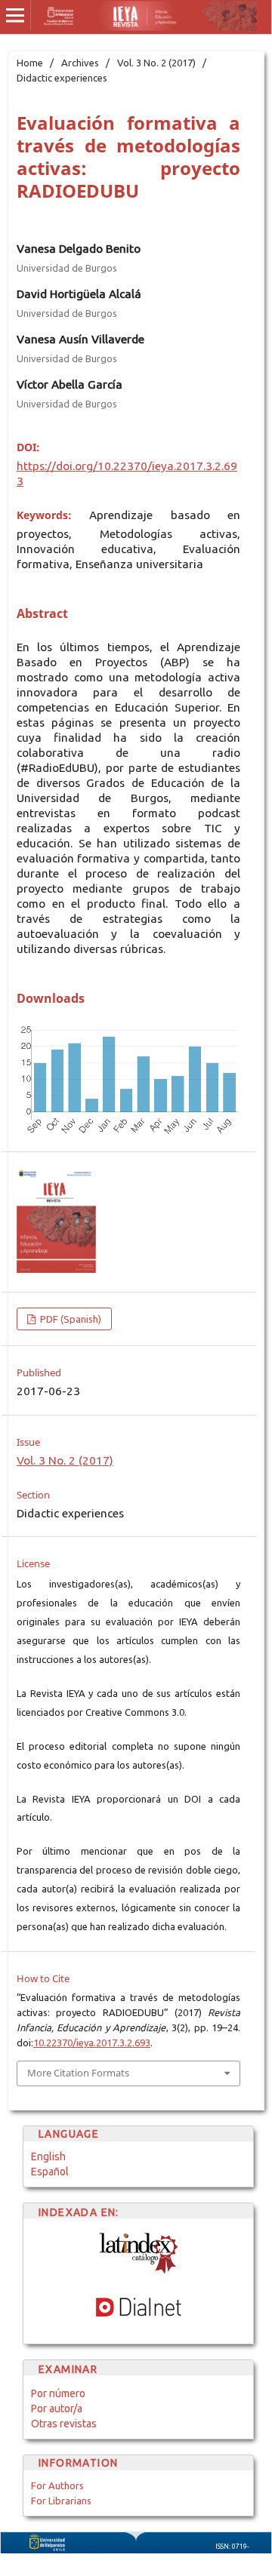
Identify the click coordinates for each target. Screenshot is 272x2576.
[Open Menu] (15, 15)
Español (50, 2172)
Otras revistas (64, 2424)
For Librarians (61, 2501)
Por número (58, 2393)
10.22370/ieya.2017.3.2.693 (92, 2043)
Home (30, 63)
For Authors (57, 2485)
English (48, 2156)
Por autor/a (57, 2408)
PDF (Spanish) (70, 1319)
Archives (80, 63)
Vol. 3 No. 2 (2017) (156, 63)
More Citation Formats (78, 2073)
